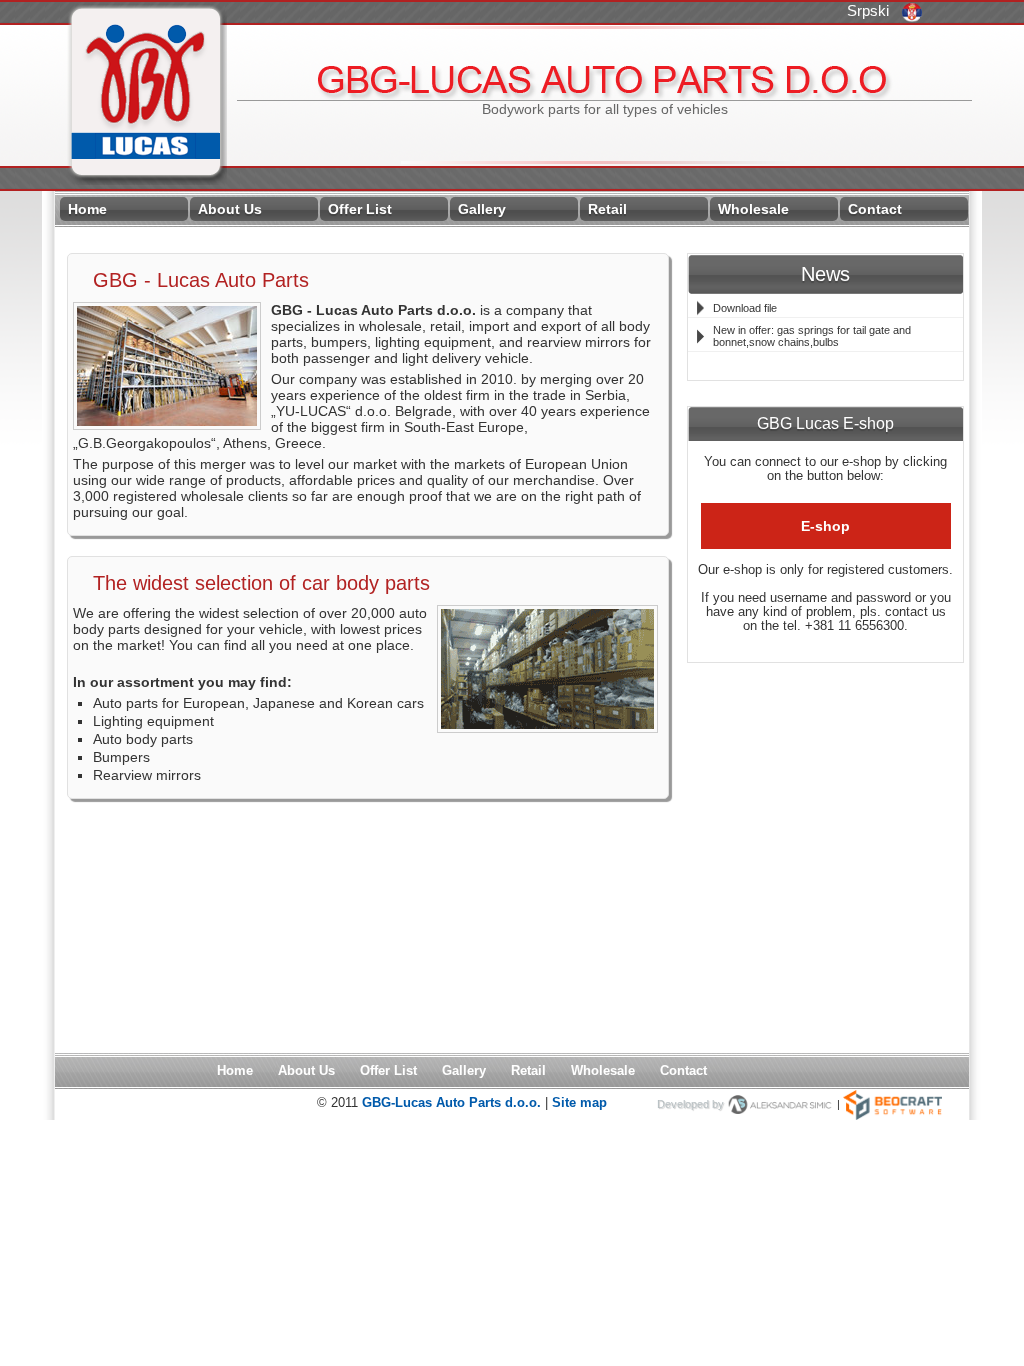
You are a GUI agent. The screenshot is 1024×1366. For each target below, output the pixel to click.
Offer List (360, 209)
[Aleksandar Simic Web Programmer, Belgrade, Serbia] (780, 1104)
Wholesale (753, 209)
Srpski (880, 10)
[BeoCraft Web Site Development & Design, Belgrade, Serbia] (892, 1104)
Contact (875, 209)
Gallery (482, 209)
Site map (579, 1102)
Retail (607, 209)
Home (87, 209)
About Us (230, 209)
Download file (745, 308)
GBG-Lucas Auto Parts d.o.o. (453, 1102)
